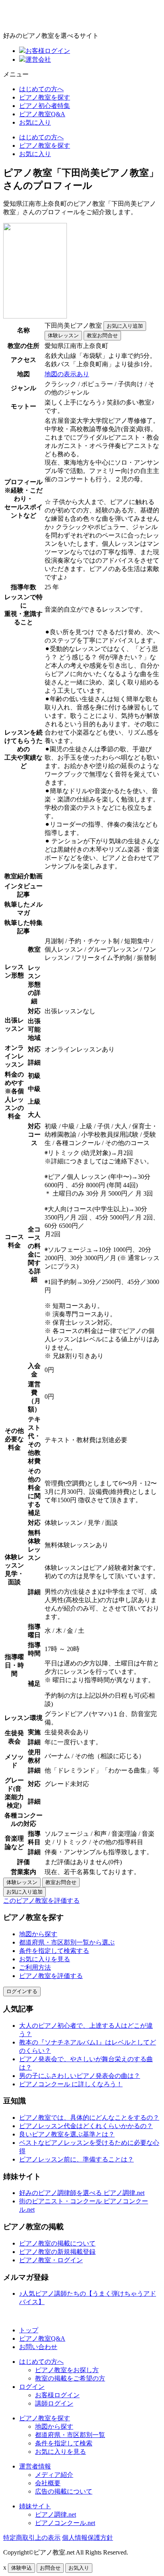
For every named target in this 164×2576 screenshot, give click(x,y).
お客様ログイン (48, 51)
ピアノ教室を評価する (51, 1976)
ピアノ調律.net (56, 2514)
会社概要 (48, 2483)
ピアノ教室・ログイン (51, 2260)
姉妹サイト (35, 2506)
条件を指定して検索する (54, 1951)
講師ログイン (54, 2403)
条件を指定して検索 (64, 2443)
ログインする (22, 1991)
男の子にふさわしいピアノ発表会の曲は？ (80, 2076)
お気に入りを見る (45, 1959)
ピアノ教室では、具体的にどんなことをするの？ (89, 2118)
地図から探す (38, 1934)
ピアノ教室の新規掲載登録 (57, 2252)
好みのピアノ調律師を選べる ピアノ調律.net (82, 2193)
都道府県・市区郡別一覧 (70, 2435)
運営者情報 (35, 2466)
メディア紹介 (54, 2475)
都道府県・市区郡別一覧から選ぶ (67, 1942)
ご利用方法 (35, 1967)
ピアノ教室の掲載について (57, 2243)
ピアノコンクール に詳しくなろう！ (71, 2084)
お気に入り (35, 122)
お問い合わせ (38, 2347)
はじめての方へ (41, 89)
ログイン (32, 2387)
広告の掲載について (64, 2491)
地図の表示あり (67, 374)
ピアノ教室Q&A (42, 114)
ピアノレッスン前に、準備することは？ (76, 2159)
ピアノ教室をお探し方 (67, 2370)
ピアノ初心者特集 (45, 106)
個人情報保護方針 (88, 2538)
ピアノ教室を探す (45, 97)
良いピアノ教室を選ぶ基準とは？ (67, 2134)
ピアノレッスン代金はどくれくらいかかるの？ (86, 2126)
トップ (29, 2330)
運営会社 (38, 60)
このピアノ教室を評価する (41, 1901)
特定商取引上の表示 (32, 2538)
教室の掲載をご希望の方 (70, 2378)
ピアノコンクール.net (65, 2523)
